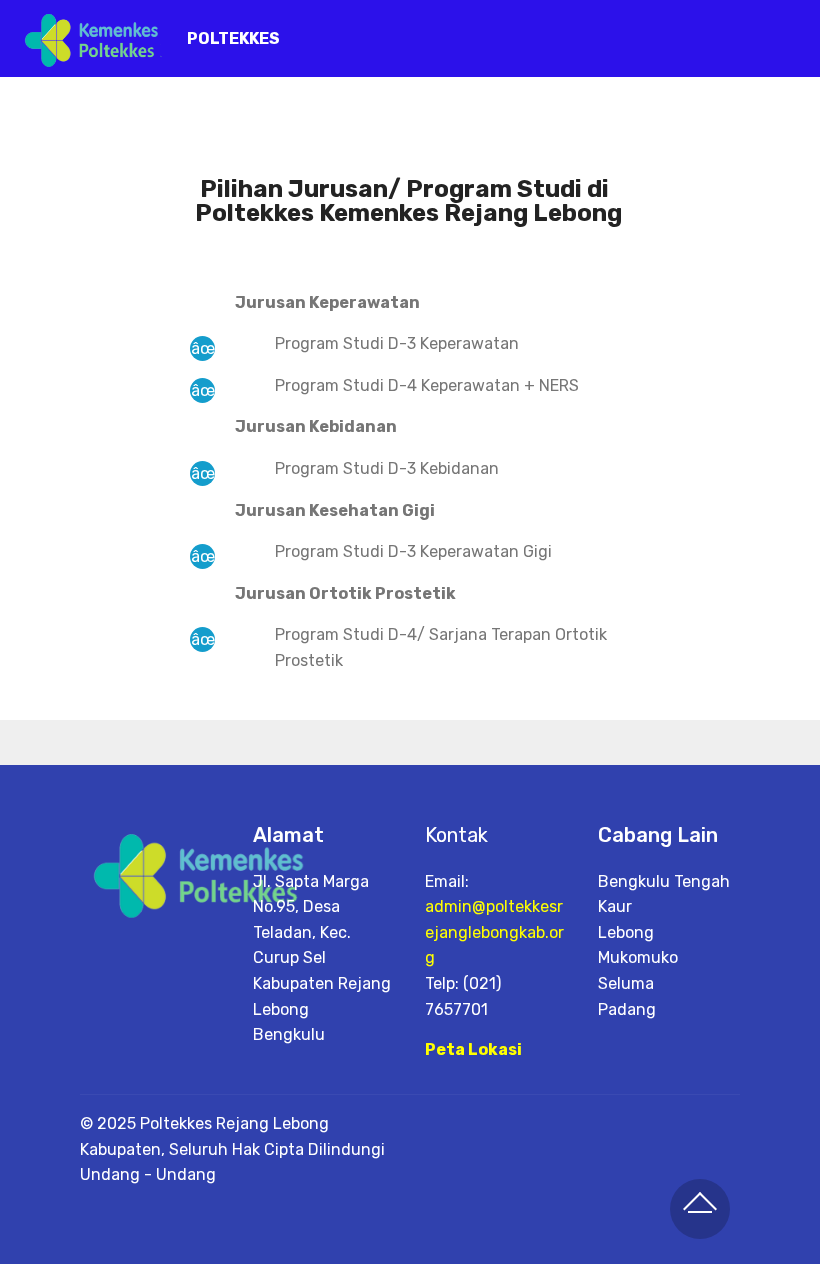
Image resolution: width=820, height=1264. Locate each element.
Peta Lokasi (473, 1049)
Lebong (626, 932)
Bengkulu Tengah (664, 881)
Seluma (626, 983)
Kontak (456, 835)
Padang (627, 1009)
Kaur (615, 906)
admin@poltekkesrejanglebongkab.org (494, 932)
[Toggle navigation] (788, 33)
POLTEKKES (233, 38)
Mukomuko (638, 957)
